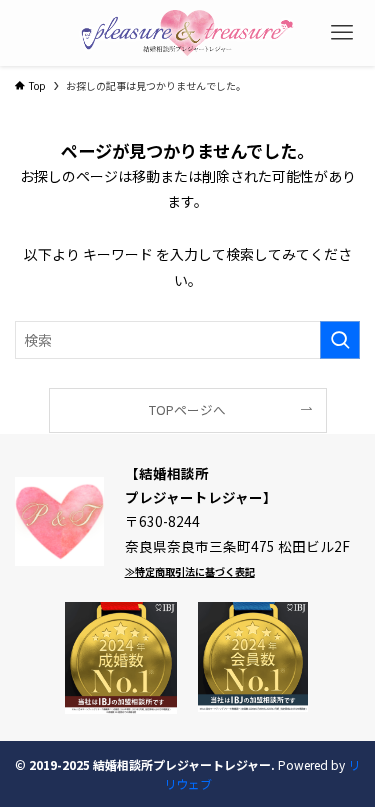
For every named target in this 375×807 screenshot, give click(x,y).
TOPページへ (187, 409)
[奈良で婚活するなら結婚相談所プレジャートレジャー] (187, 33)
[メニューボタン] (342, 33)
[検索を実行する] (340, 340)
